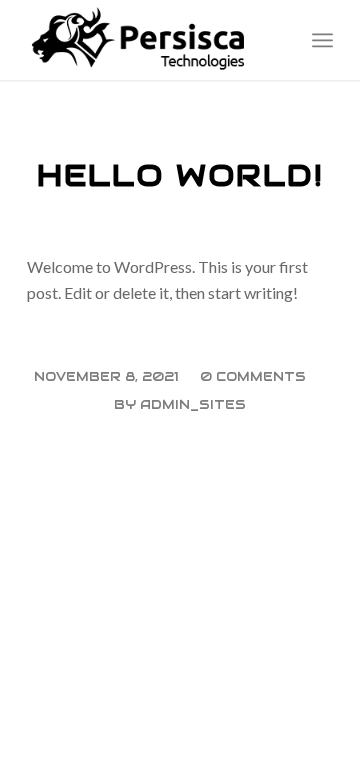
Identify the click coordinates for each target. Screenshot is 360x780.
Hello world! (180, 175)
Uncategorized (180, 143)
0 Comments (253, 376)
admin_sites (193, 404)
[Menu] (322, 40)
